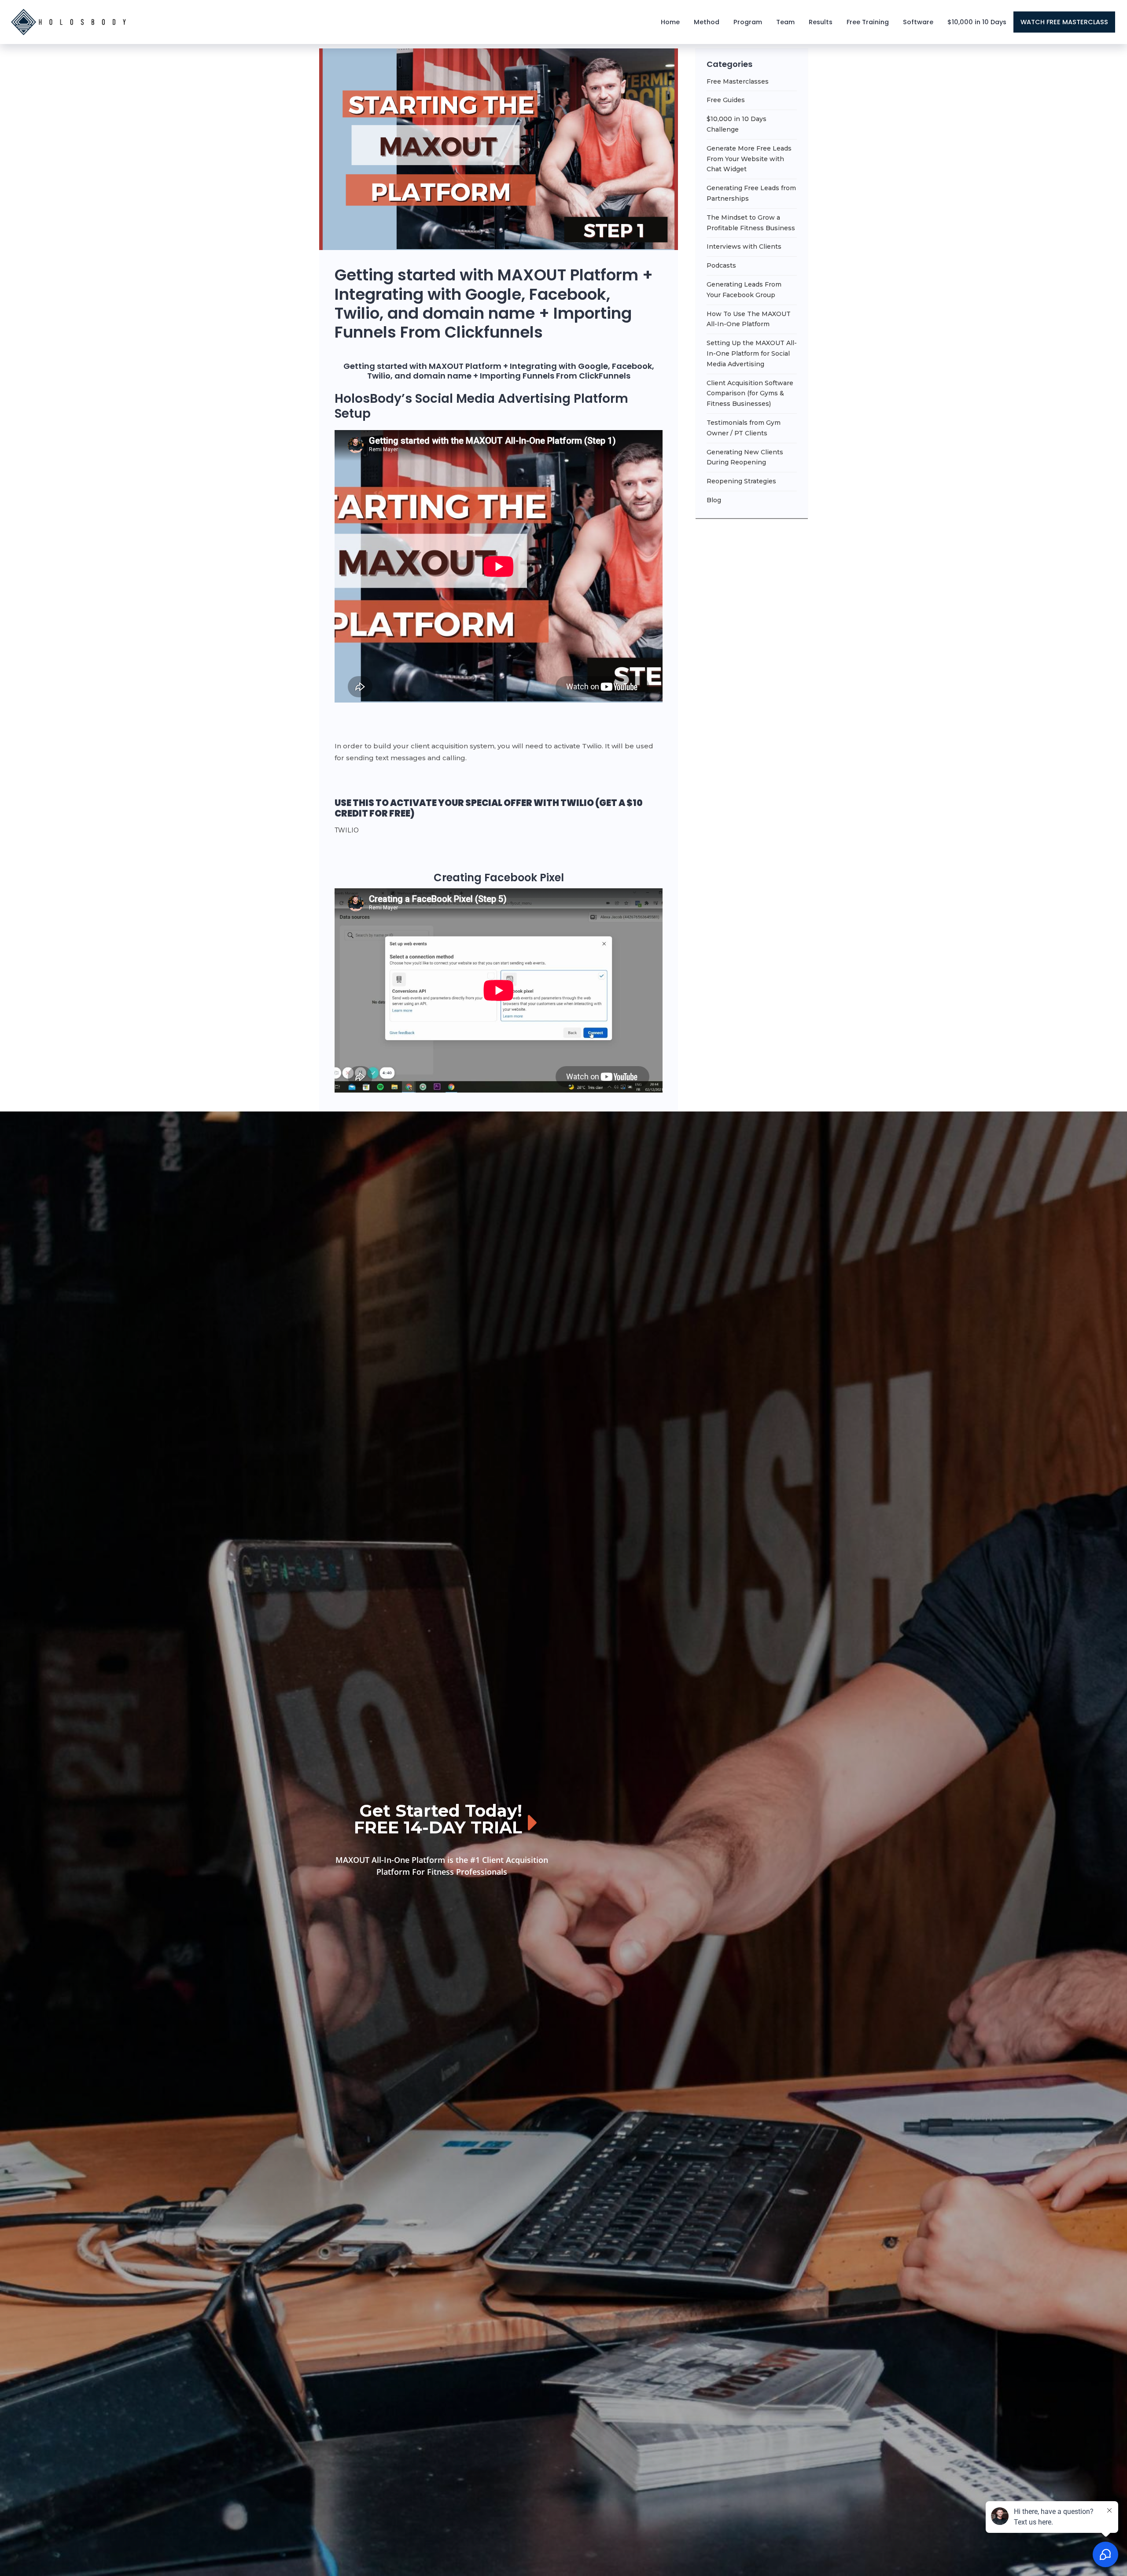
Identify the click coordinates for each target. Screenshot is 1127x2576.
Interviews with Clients (744, 247)
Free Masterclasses (738, 81)
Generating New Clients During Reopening (745, 457)
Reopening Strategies (741, 481)
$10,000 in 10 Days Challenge (737, 124)
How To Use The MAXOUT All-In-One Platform (749, 319)
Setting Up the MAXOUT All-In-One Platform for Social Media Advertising (752, 353)
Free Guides (726, 100)
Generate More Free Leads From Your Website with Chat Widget (749, 159)
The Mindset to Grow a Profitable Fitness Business (751, 223)
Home (670, 22)
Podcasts (721, 265)
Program (748, 22)
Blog (714, 500)
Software (918, 22)
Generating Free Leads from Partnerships (751, 193)
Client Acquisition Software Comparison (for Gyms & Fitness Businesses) (750, 394)
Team (785, 22)
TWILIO (347, 830)
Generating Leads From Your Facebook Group (744, 290)
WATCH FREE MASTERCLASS (1064, 22)
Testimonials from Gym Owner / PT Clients (744, 428)
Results (821, 22)
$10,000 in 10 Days (977, 22)
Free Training (868, 22)
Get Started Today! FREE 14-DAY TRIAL (438, 1819)
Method (707, 22)
